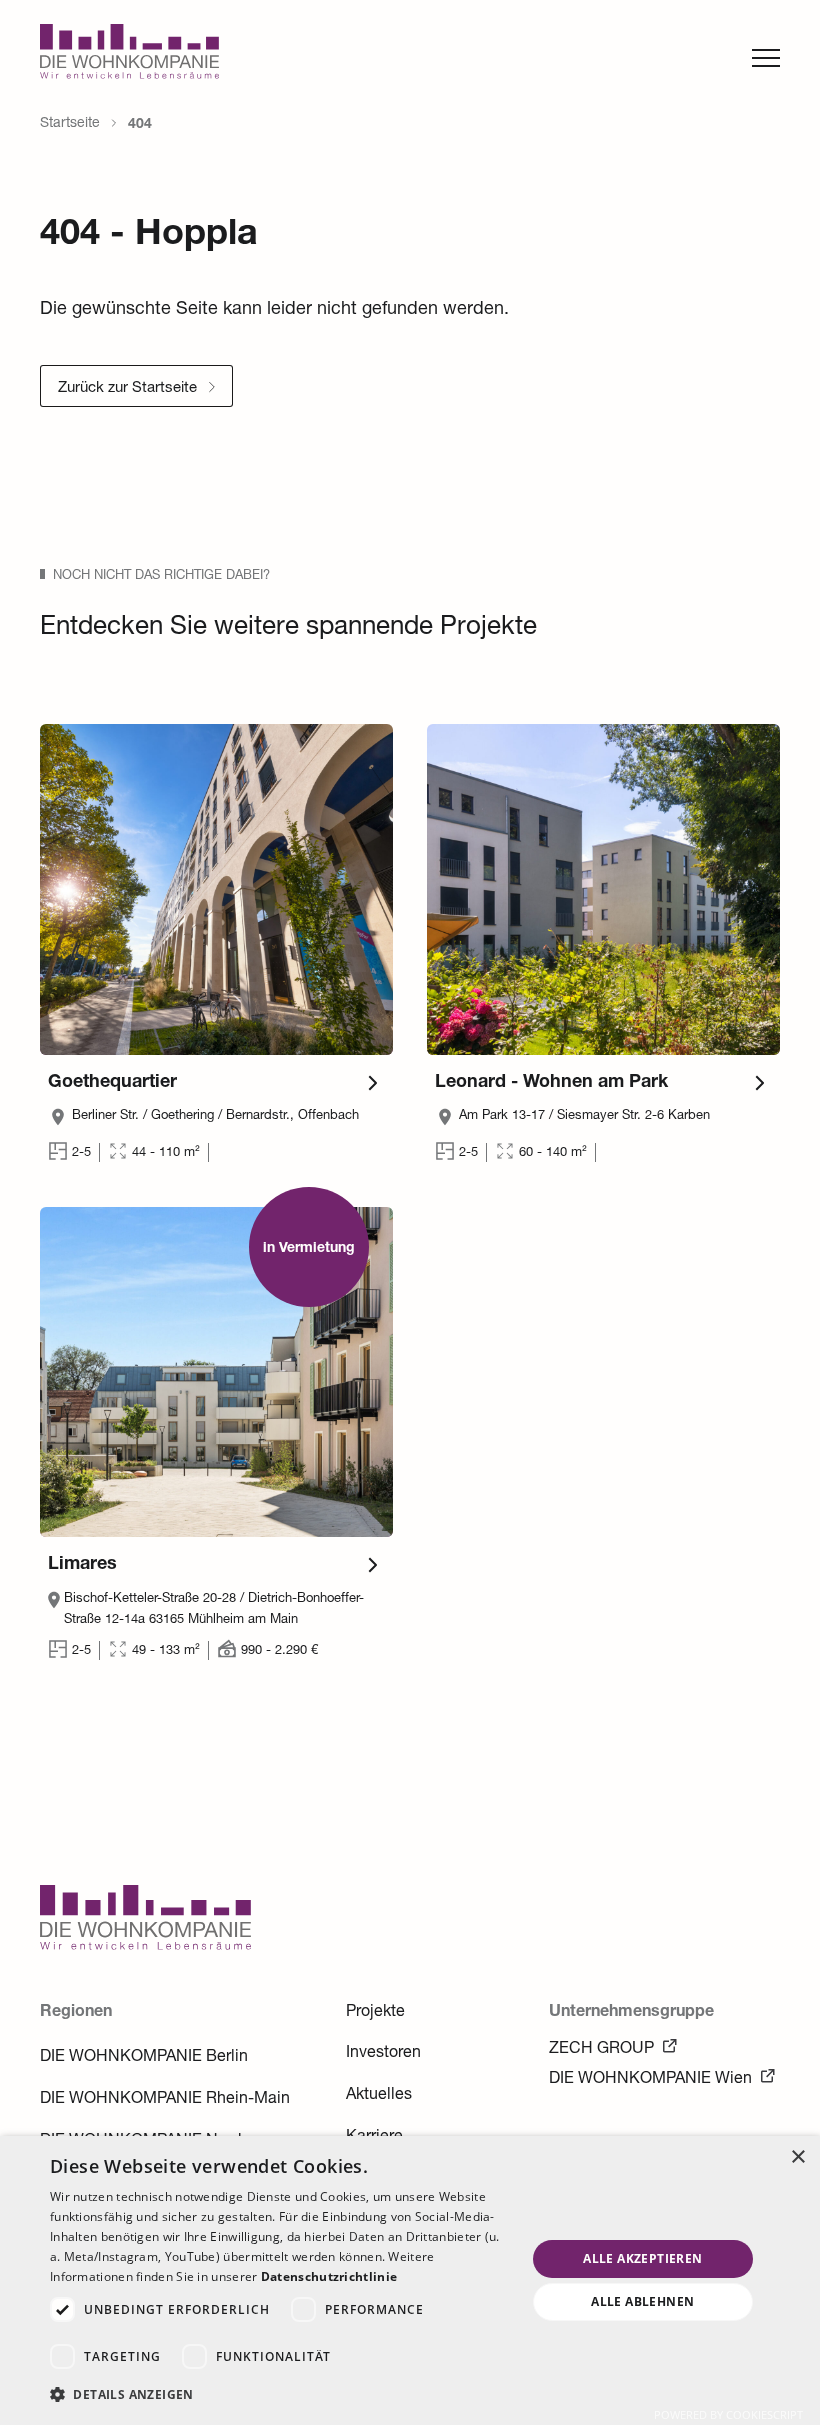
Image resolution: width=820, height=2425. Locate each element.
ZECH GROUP (601, 2050)
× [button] (797, 2157)
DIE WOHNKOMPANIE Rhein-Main (165, 2100)
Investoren (383, 2054)
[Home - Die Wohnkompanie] (145, 1947)
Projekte (375, 2013)
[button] (281, 2395)
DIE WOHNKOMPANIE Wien (650, 2080)
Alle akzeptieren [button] (642, 2258)
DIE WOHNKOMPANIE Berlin (144, 2058)
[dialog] (410, 2280)
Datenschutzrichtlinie (329, 2276)
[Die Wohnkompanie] (129, 57)
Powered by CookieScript (728, 2414)
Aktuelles (379, 2096)
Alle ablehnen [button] (642, 2301)
